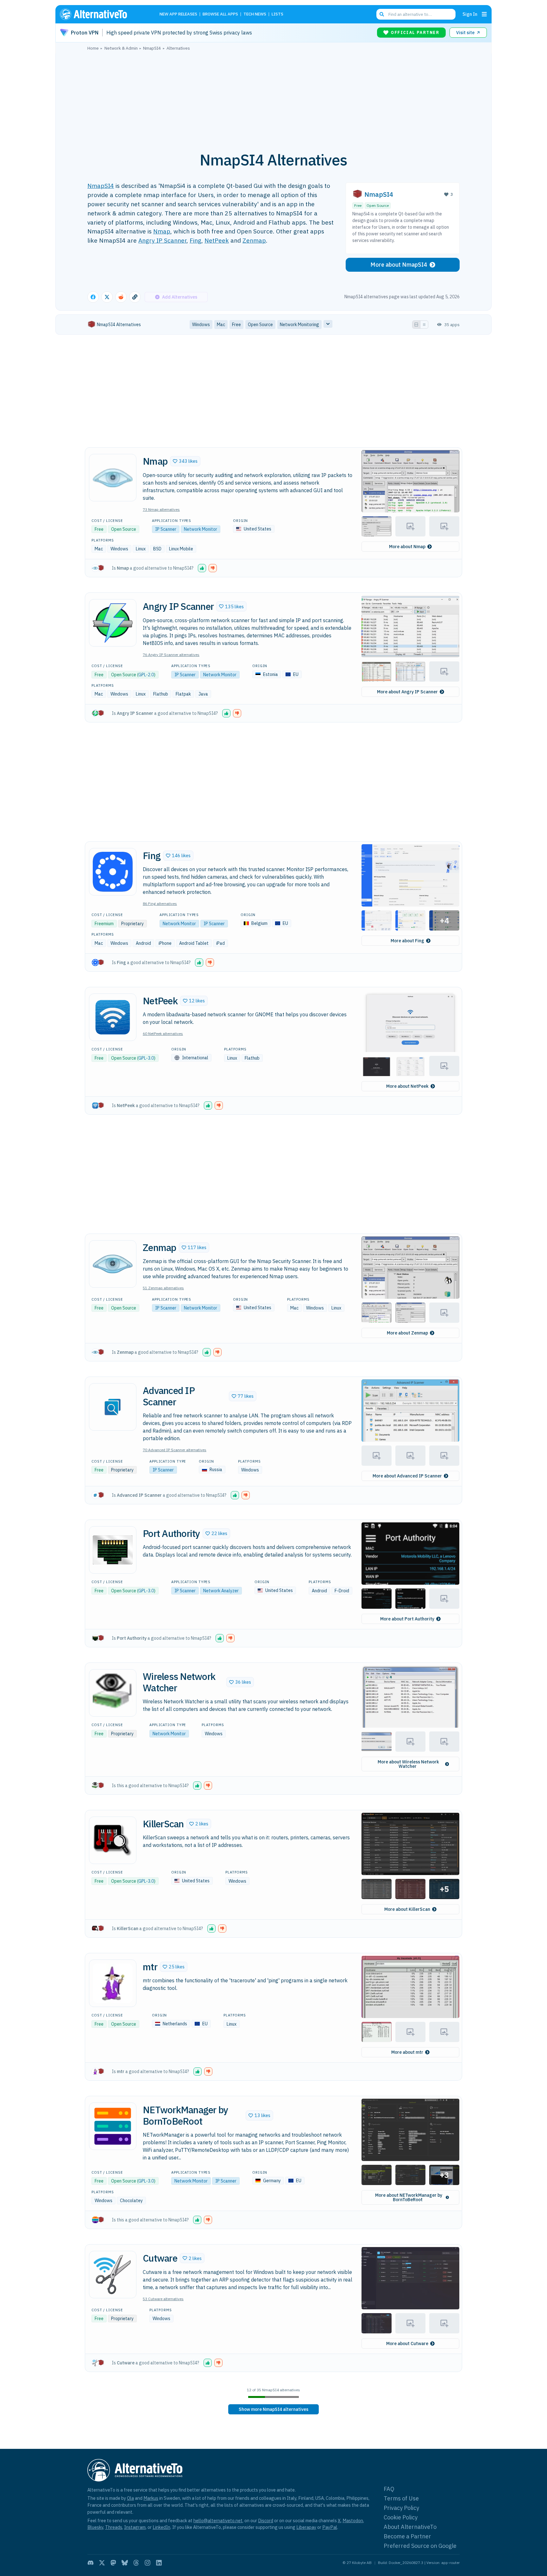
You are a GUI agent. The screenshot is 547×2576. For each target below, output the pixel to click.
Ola (130, 2498)
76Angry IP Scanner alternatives (171, 655)
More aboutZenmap (407, 1333)
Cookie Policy (401, 2517)
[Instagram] (148, 2563)
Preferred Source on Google (420, 2546)
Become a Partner (407, 2536)
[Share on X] (107, 297)
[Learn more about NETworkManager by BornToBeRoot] (113, 2126)
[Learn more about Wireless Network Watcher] (113, 1693)
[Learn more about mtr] (113, 1983)
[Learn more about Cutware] (113, 2275)
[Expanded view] (416, 325)
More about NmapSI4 (399, 265)
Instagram (135, 2527)
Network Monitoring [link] (299, 325)
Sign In (470, 14)
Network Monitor (201, 529)
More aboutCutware (407, 2344)
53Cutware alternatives (163, 2299)
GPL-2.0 (146, 675)
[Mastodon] (113, 2563)
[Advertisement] (273, 98)
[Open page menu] (484, 14)
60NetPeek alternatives (163, 1034)
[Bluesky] (125, 2563)
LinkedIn (161, 2527)
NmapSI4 (101, 186)
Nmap (162, 231)
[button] (185, 461)
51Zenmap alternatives (163, 1288)
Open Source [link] (260, 325)
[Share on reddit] (121, 297)
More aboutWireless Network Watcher (408, 1764)
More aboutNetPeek (407, 1086)
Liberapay (306, 2527)
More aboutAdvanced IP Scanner (407, 1476)
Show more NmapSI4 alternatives (273, 2409)
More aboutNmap (407, 547)
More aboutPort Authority (407, 1619)
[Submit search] (382, 14)
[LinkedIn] (159, 2563)
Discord (266, 2520)
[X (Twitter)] (102, 2563)
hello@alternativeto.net (218, 2520)
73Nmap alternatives (161, 509)
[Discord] (91, 2563)
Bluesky (95, 2527)
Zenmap (254, 240)
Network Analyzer (221, 1591)
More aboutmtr (407, 2052)
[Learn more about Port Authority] (113, 1550)
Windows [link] (201, 325)
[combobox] (416, 14)
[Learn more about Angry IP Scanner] (113, 623)
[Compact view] (424, 325)
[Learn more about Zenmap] (113, 1264)
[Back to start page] (103, 14)
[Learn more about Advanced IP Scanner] (113, 1407)
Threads (114, 2527)
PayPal (330, 2527)
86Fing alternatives (160, 904)
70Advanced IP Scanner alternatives (175, 1450)
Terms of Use (401, 2498)
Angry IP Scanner (162, 240)
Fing (195, 240)
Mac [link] (221, 325)
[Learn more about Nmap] (113, 478)
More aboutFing (407, 941)
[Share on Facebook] (93, 297)
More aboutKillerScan (407, 1909)
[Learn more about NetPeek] (113, 1017)
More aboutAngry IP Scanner (407, 692)
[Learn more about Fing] (113, 872)
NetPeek (217, 240)
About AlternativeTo (410, 2527)
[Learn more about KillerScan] (113, 1840)
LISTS (277, 14)
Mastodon (353, 2520)
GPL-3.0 (146, 1058)
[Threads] (136, 2563)
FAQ (389, 2489)
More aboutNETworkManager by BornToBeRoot (409, 2197)
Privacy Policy (401, 2508)
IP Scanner (166, 529)
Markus (151, 2498)
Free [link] (236, 325)
